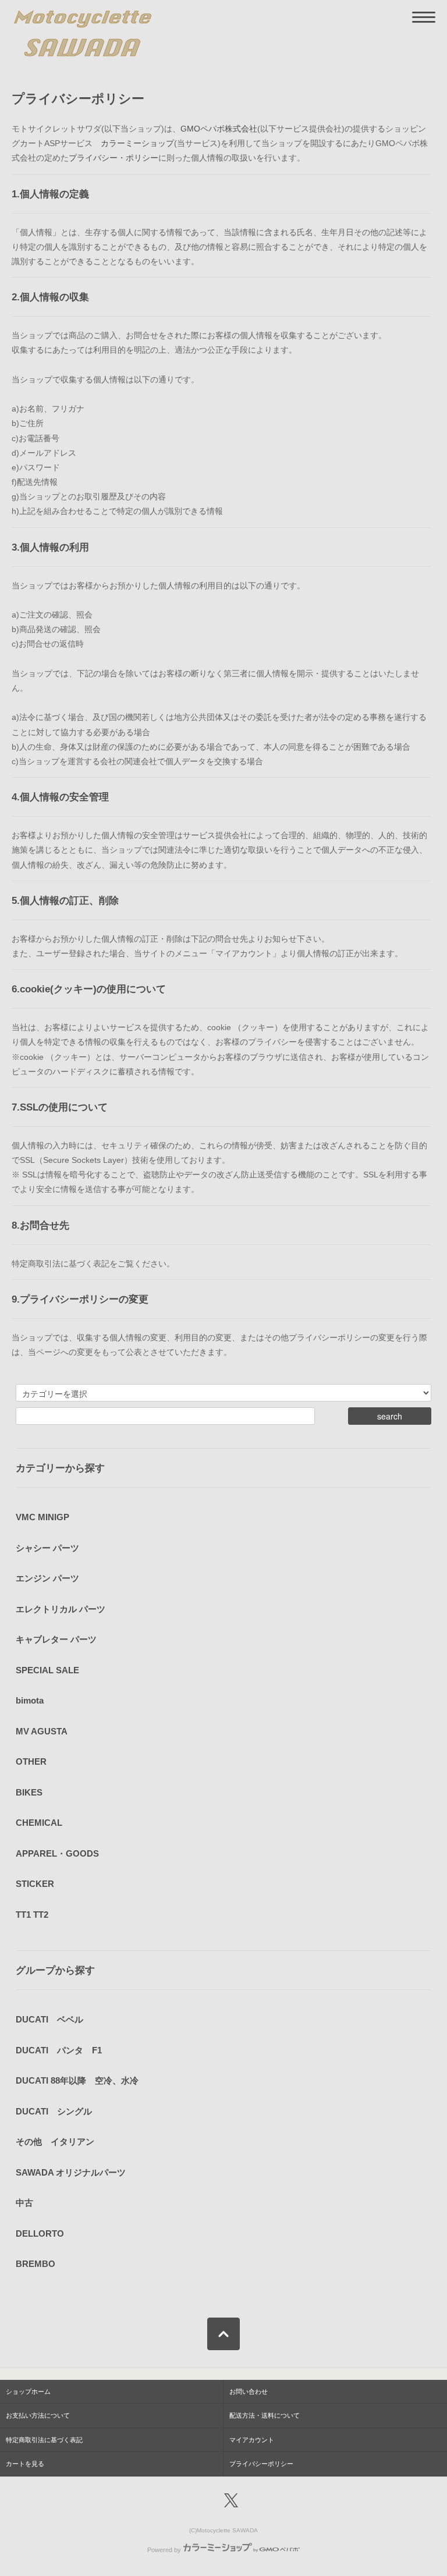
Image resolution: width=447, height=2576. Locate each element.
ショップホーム (28, 2392)
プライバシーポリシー (261, 2464)
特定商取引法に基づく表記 (44, 2440)
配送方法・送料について (265, 2415)
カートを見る (25, 2464)
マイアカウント (252, 2440)
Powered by (164, 2550)
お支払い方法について (38, 2415)
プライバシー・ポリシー (113, 158)
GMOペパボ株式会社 (219, 129)
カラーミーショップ (137, 143)
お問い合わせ (249, 2392)
